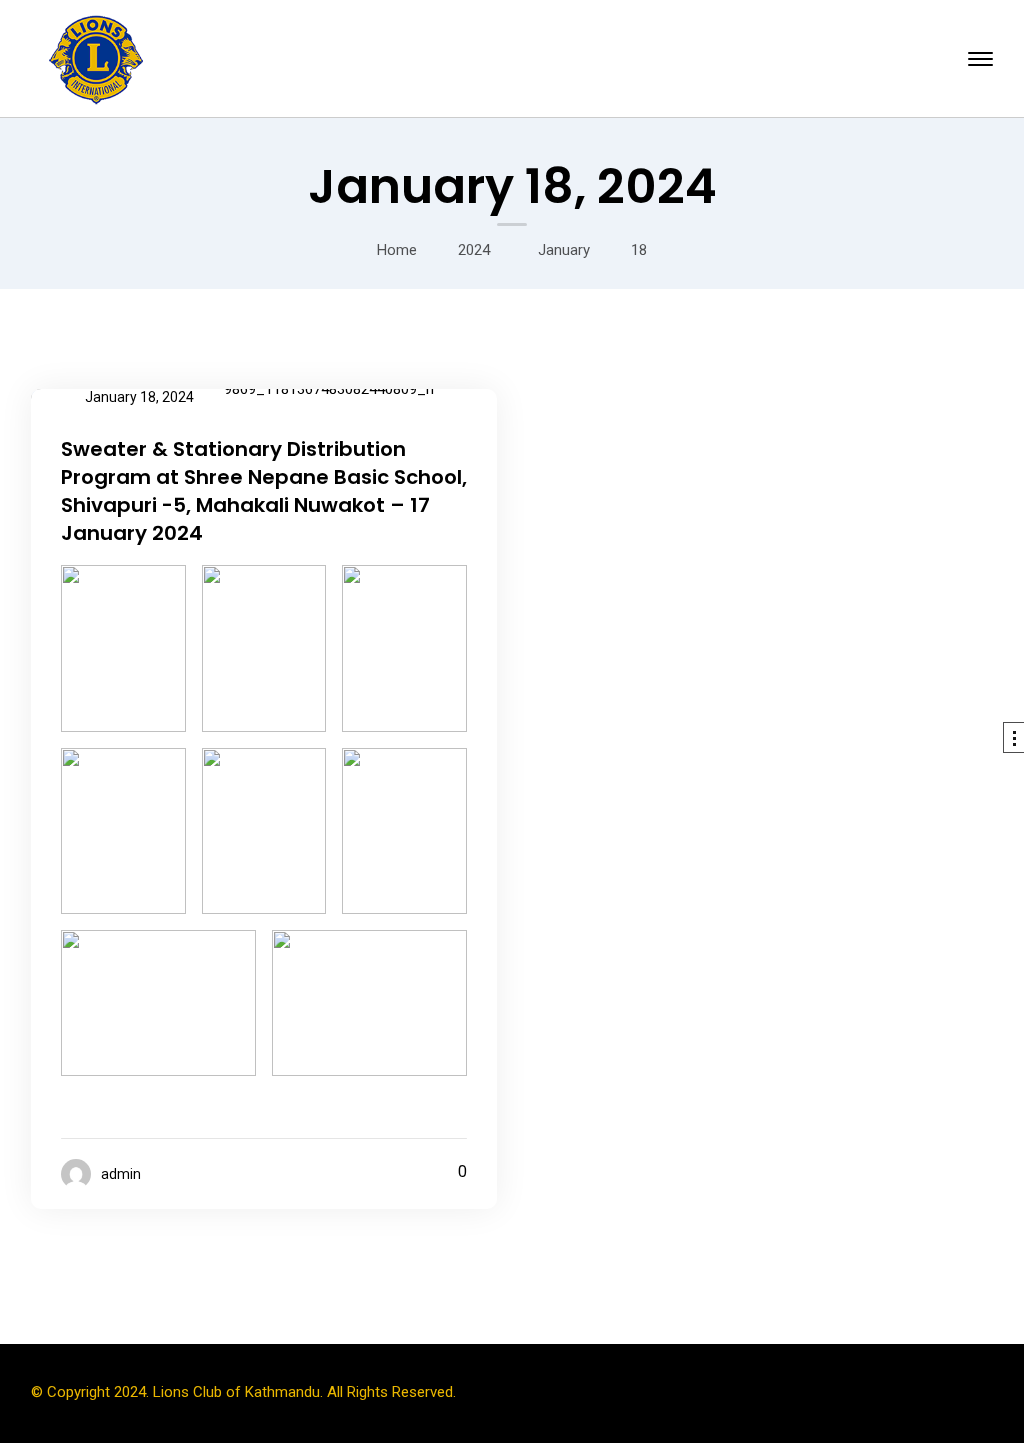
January (564, 250)
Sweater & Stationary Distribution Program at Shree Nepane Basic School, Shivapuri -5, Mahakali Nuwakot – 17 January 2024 (264, 491)
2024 (474, 250)
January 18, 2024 (139, 397)
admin (121, 1174)
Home (397, 250)
